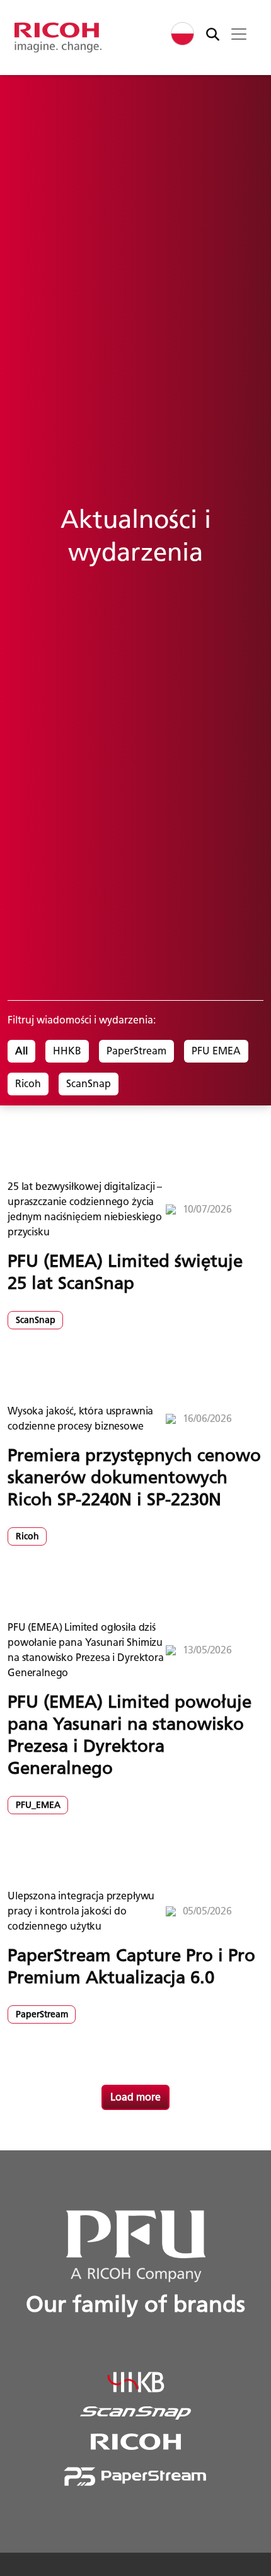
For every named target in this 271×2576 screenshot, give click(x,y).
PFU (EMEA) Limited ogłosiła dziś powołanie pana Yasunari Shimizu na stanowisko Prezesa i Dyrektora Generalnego (86, 1650)
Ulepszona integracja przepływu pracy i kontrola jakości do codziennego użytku (81, 1911)
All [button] (21, 1051)
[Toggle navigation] (239, 34)
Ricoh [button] (28, 1084)
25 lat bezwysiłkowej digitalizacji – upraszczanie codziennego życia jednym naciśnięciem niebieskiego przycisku (85, 1209)
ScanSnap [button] (89, 1084)
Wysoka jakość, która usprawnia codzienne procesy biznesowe (80, 1419)
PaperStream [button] (136, 1051)
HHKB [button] (67, 1051)
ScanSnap (36, 1320)
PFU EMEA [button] (216, 1051)
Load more (135, 2097)
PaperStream (42, 2014)
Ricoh (27, 1536)
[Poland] (182, 34)
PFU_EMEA (38, 1805)
